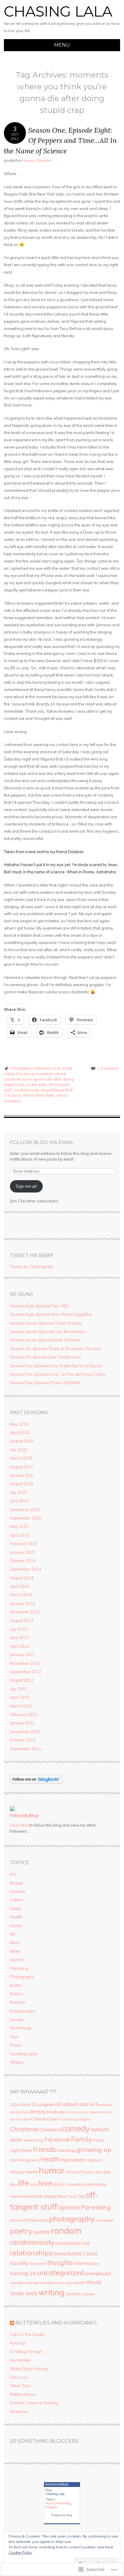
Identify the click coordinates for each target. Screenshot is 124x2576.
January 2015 (22, 1552)
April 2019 (20, 1433)
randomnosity (26, 1090)
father (27, 2150)
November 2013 (25, 1612)
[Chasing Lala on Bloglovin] (36, 1782)
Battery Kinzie (23, 2394)
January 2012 (22, 1723)
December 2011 (25, 1732)
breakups (56, 2112)
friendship (66, 2150)
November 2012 (25, 1663)
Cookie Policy (20, 2552)
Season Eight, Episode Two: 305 (39, 1306)
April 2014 (20, 1586)
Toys (14, 2037)
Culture (16, 1900)
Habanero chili (47, 1068)
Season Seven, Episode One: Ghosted (45, 1340)
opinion (69, 2207)
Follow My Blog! (24, 1816)
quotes (42, 2232)
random (66, 2230)
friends (45, 2149)
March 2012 (21, 1706)
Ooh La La (19, 2377)
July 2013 (18, 1629)
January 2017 (22, 1475)
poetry (16, 1985)
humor (52, 2170)
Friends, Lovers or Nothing (34, 2403)
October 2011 (23, 1740)
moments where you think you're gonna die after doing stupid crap (39, 1079)
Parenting (19, 1968)
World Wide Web (38, 1095)
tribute (93, 2263)
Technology (21, 2028)
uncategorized (60, 2272)
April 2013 (20, 1646)
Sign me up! (26, 1186)
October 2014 (23, 1561)
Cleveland (50, 2130)
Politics (17, 1994)
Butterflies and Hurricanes (56, 2323)
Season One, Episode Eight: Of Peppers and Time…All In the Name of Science (60, 140)
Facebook (57, 2139)
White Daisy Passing (29, 2369)
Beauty (16, 1883)
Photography (22, 1977)
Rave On (18, 2343)
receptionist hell (72, 2243)
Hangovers (29, 2160)
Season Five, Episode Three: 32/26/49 (45, 1383)
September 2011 (26, 1749)
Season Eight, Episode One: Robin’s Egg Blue (51, 1314)
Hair (14, 2160)
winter (33, 2283)
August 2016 (22, 1484)
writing (51, 2292)
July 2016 (18, 1492)
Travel (15, 2045)
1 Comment (108, 1068)
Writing (17, 2062)
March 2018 (21, 1458)
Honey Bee (20, 2360)
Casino (54, 2119)
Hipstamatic (73, 2160)
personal (18, 2220)
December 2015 (25, 1510)
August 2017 (22, 1467)
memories (20, 2196)
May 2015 (19, 1526)
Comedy (18, 1891)
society (19, 2263)
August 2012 (22, 1680)
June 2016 (19, 1501)
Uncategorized (24, 2054)
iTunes (86, 2172)
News (15, 1951)
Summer (38, 2263)
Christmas (24, 2129)
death (16, 2140)
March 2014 (21, 1595)
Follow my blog (62, 2515)
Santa (60, 2254)
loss (34, 2184)
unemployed (98, 2273)
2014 (15, 2104)
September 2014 (26, 1569)
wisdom (48, 2283)
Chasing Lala (58, 11)
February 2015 (23, 1544)
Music (15, 1942)
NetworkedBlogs (57, 2484)
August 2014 (22, 1578)
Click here (19, 1825)
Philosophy (38, 2220)
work (79, 2282)
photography (72, 2219)
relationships (31, 2253)
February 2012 (23, 1714)
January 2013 (22, 1655)
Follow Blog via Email (42, 1142)
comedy (76, 2129)
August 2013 (22, 1621)
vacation (18, 2283)
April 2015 (20, 1535)
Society (17, 2019)
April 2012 (20, 1697)
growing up (94, 2149)
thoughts (60, 2263)
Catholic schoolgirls (75, 2119)
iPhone (73, 2172)
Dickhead (19, 2411)
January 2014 (22, 1603)
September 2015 (26, 1518)
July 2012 (18, 1689)
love (45, 2183)
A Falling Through (26, 2352)
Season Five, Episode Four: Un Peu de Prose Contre (58, 1374)
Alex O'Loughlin (37, 2104)
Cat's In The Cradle (27, 2334)
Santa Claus (82, 2253)
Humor (28, 160)
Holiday (17, 2172)
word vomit (65, 2283)
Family (16, 1908)
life (13, 1934)
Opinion (17, 1960)
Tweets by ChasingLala (31, 1266)
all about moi (72, 2104)
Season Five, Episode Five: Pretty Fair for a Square (56, 1366)
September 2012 (26, 1672)
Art (13, 1874)
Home (31, 2172)
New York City (71, 2196)
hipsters (95, 2160)
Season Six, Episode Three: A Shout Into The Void (55, 1349)
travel (79, 2263)
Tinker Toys (20, 2386)
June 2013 (19, 1637)
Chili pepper (20, 1068)
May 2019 (19, 1424)
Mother (37, 2196)
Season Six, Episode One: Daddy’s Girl (45, 1357)
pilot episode (105, 2220)
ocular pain (36, 1084)
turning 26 (23, 2273)
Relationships (23, 2011)
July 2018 (18, 1450)
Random (44, 160)
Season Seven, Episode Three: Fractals (46, 1323)
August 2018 (22, 1441)
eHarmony (34, 2140)
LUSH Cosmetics (69, 2184)
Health (16, 1917)
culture (100, 2129)
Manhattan (96, 2184)
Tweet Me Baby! (31, 1256)
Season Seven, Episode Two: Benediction (48, 1331)
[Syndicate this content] (12, 2323)
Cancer (39, 2119)
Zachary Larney (80, 2294)
